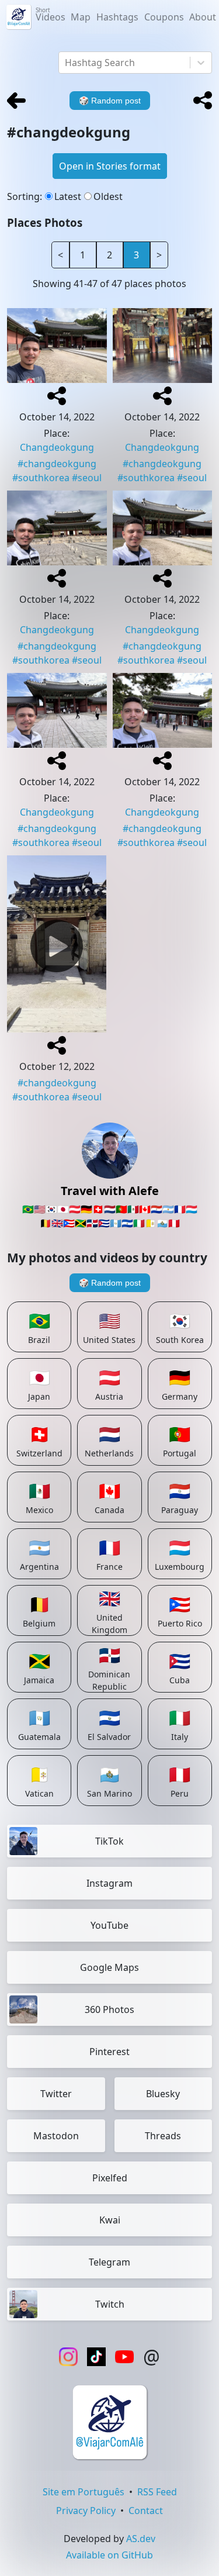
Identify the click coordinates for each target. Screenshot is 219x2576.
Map (81, 17)
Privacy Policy (86, 2511)
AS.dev (141, 2539)
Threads (163, 2136)
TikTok (109, 1841)
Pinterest (109, 2052)
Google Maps (109, 1967)
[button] (203, 101)
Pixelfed (110, 2178)
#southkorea (41, 478)
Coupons (164, 17)
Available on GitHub (109, 2555)
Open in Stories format (110, 166)
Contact (146, 2511)
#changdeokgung (57, 464)
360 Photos (109, 2009)
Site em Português (84, 2492)
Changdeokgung (57, 447)
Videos (51, 15)
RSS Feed (157, 2492)
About (203, 17)
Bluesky (163, 2094)
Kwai (110, 2220)
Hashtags (117, 17)
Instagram (109, 1883)
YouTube (109, 1925)
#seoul (87, 478)
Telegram (109, 2262)
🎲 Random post (110, 1283)
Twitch (110, 2304)
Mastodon (56, 2136)
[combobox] (66, 63)
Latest (68, 196)
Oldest (108, 196)
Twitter (56, 2094)
